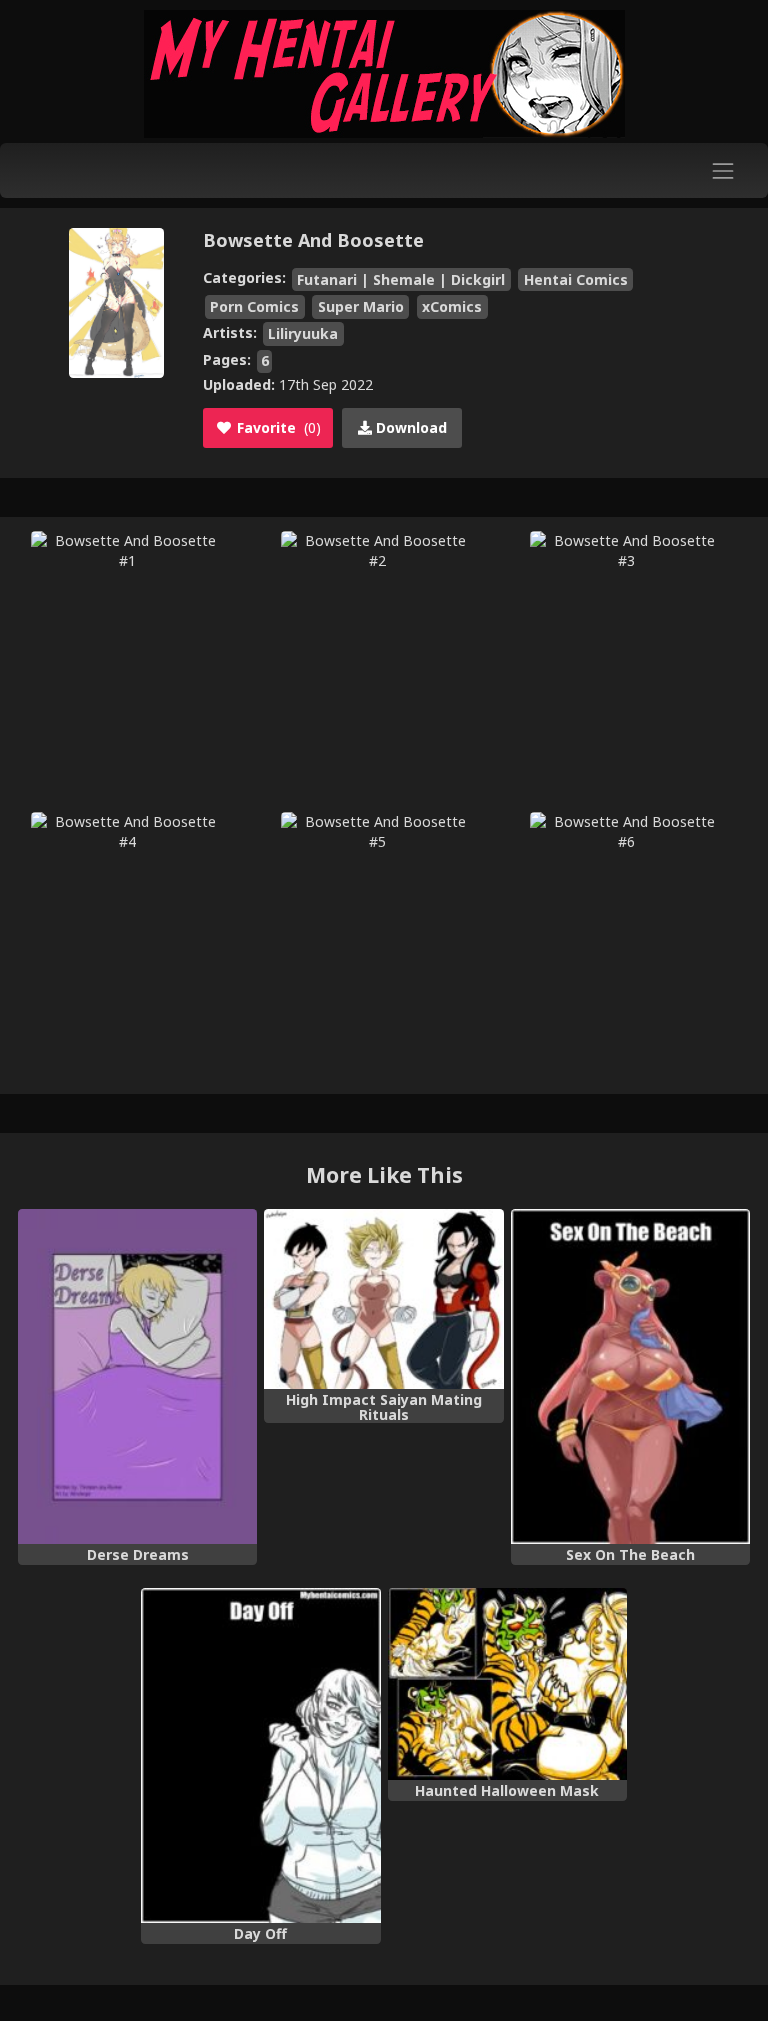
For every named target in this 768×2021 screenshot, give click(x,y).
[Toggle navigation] (723, 170)
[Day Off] (260, 1755)
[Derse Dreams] (137, 1376)
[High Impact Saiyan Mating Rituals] (383, 1299)
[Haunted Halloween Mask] (507, 1684)
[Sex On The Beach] (630, 1376)
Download (409, 427)
